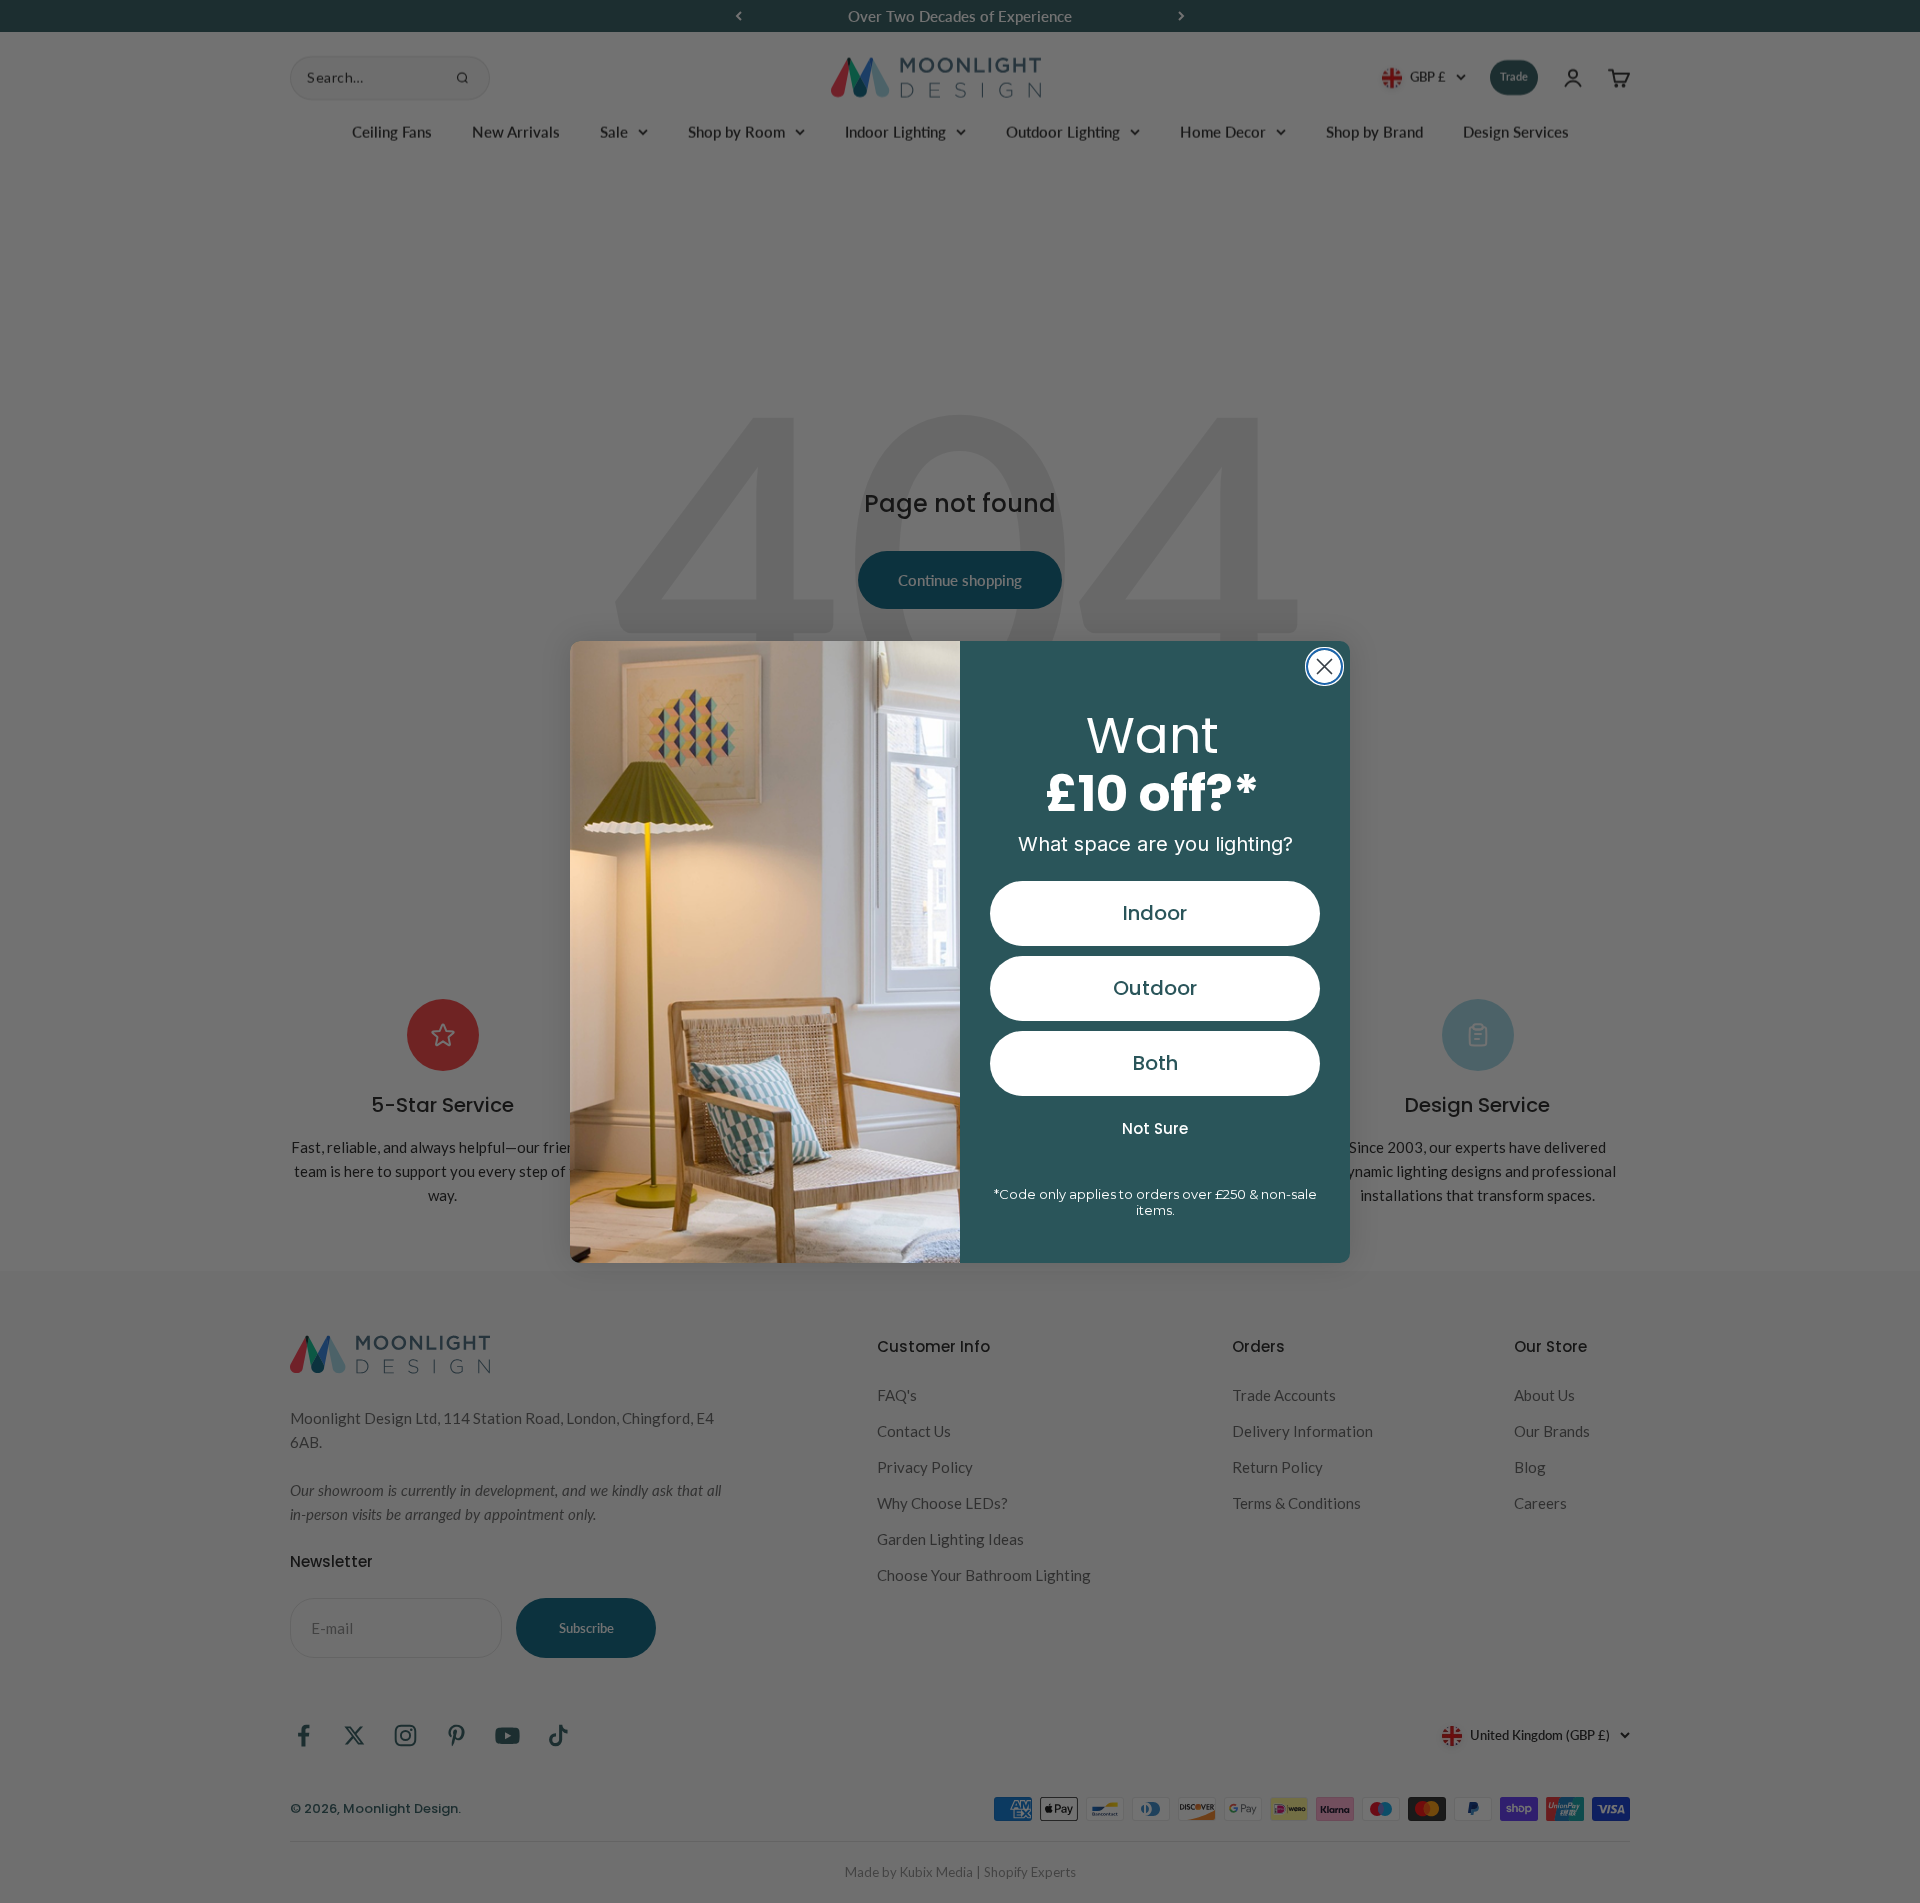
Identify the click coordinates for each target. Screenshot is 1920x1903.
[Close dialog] (1324, 666)
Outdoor (1155, 988)
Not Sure (1155, 1128)
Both (1155, 1063)
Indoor (1155, 913)
